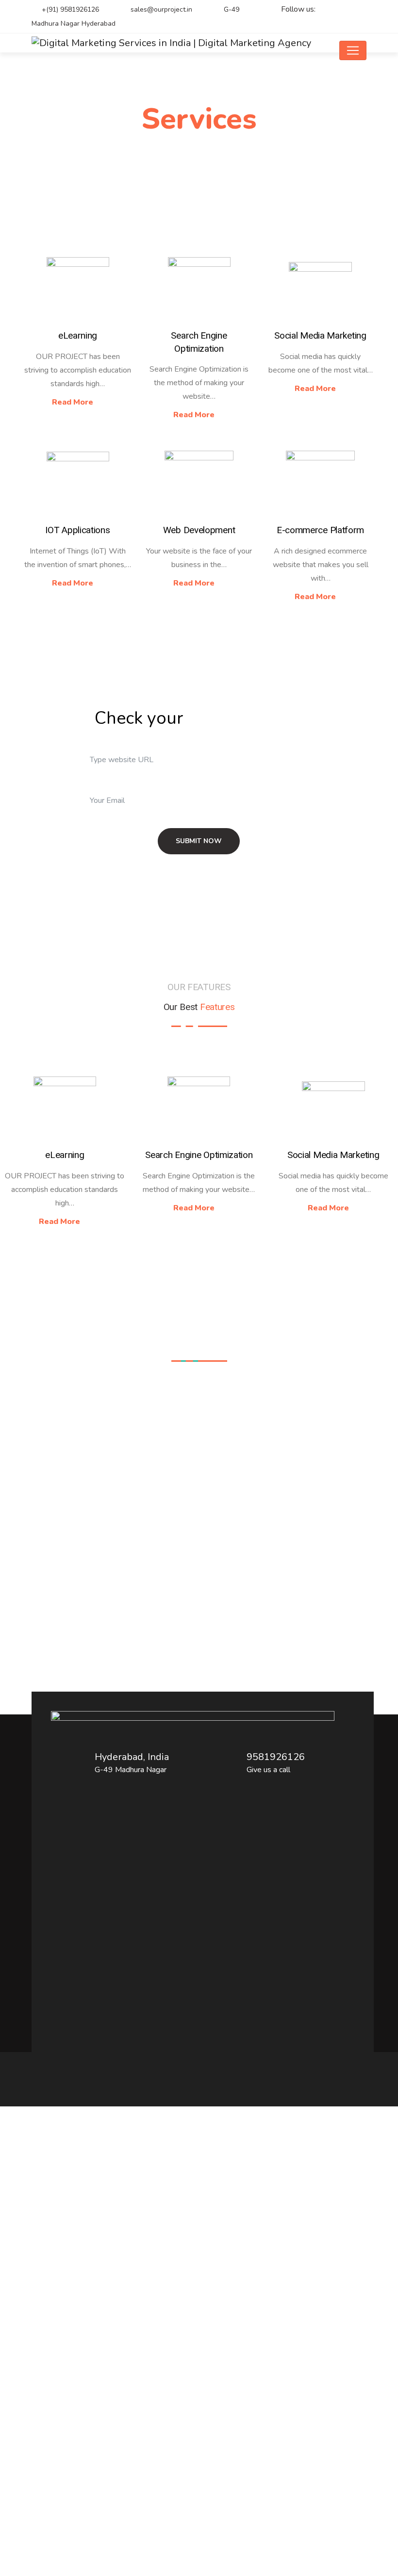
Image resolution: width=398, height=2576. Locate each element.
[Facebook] (342, 10)
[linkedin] (359, 24)
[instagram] (359, 10)
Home (178, 153)
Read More (74, 402)
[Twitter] (325, 10)
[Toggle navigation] (353, 50)
